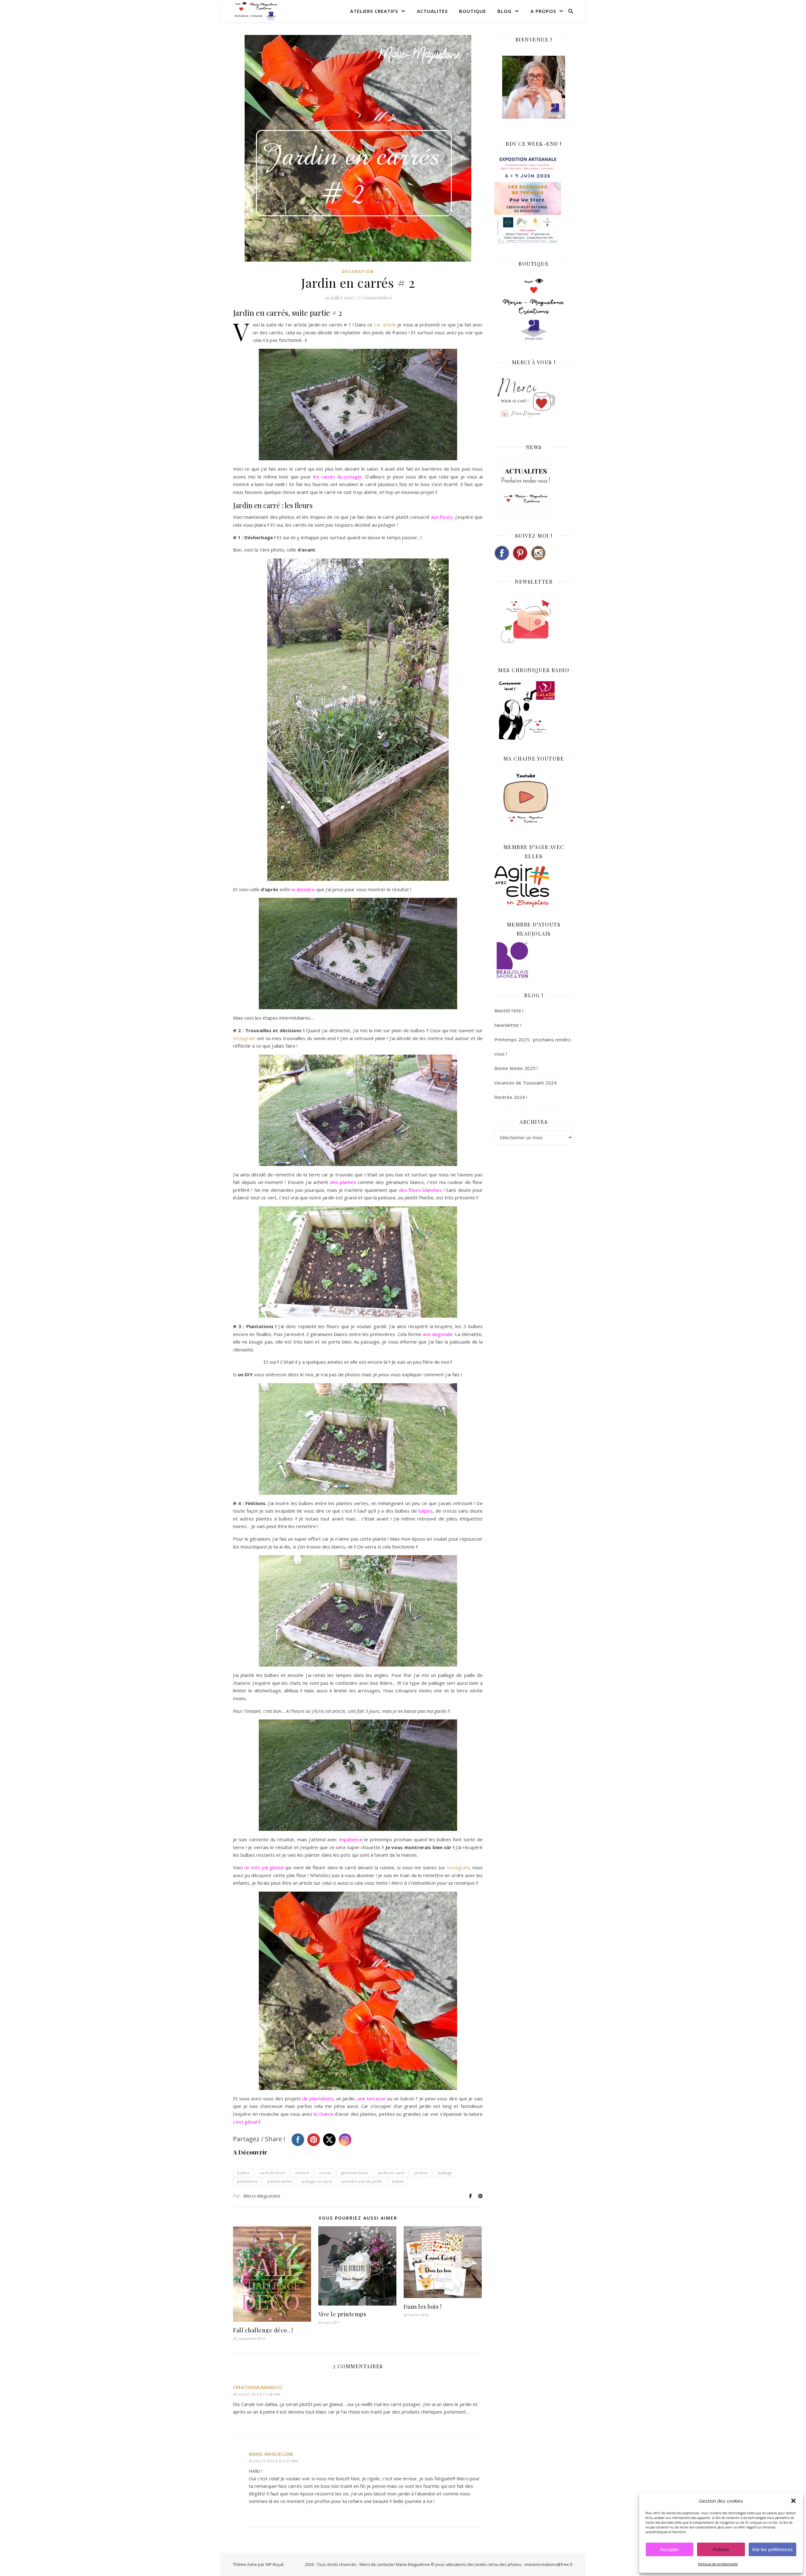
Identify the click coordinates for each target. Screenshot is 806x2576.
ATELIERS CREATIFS (374, 11)
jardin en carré (391, 2173)
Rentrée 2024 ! (511, 1097)
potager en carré (317, 2181)
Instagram (244, 1038)
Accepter (670, 2549)
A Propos (543, 11)
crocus (325, 2173)
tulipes (398, 2181)
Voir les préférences (772, 2549)
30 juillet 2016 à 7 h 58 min (257, 2394)
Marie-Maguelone (262, 2196)
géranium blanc (355, 2173)
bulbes (243, 2173)
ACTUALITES (432, 11)
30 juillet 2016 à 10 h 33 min (273, 2461)
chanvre (302, 2173)
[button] (793, 2501)
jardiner (421, 2173)
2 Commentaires (374, 297)
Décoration (358, 272)
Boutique (473, 11)
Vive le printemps (342, 2314)
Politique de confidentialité (718, 2564)
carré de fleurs (272, 2173)
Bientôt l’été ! (509, 1011)
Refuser (721, 2549)
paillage (445, 2173)
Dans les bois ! (423, 2307)
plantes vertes (280, 2181)
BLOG (505, 11)
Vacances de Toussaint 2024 (525, 1083)
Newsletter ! (508, 1025)
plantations (247, 2181)
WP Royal (274, 2564)
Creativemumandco (258, 2387)
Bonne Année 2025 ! (516, 1068)
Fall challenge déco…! (263, 2330)
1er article (386, 325)
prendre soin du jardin (362, 2181)
